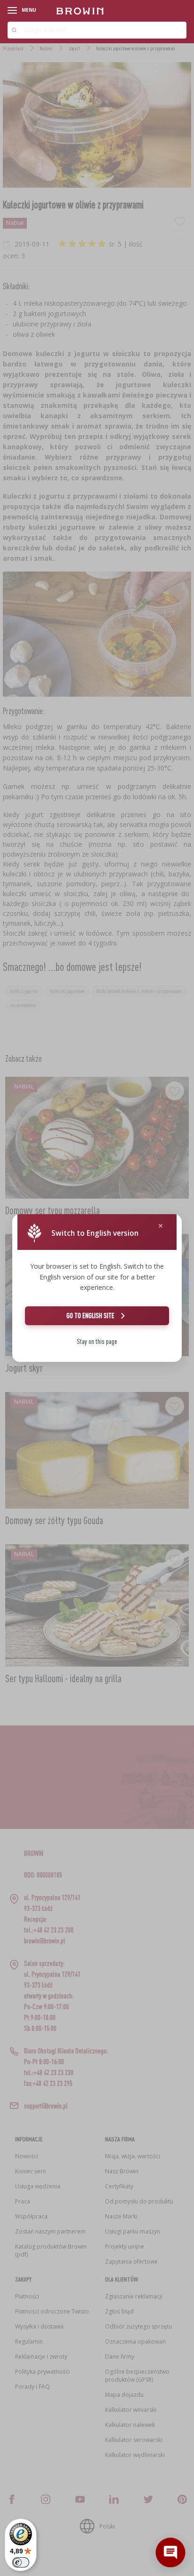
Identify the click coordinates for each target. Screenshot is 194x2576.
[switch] (21, 2562)
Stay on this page (97, 1341)
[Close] (161, 1226)
